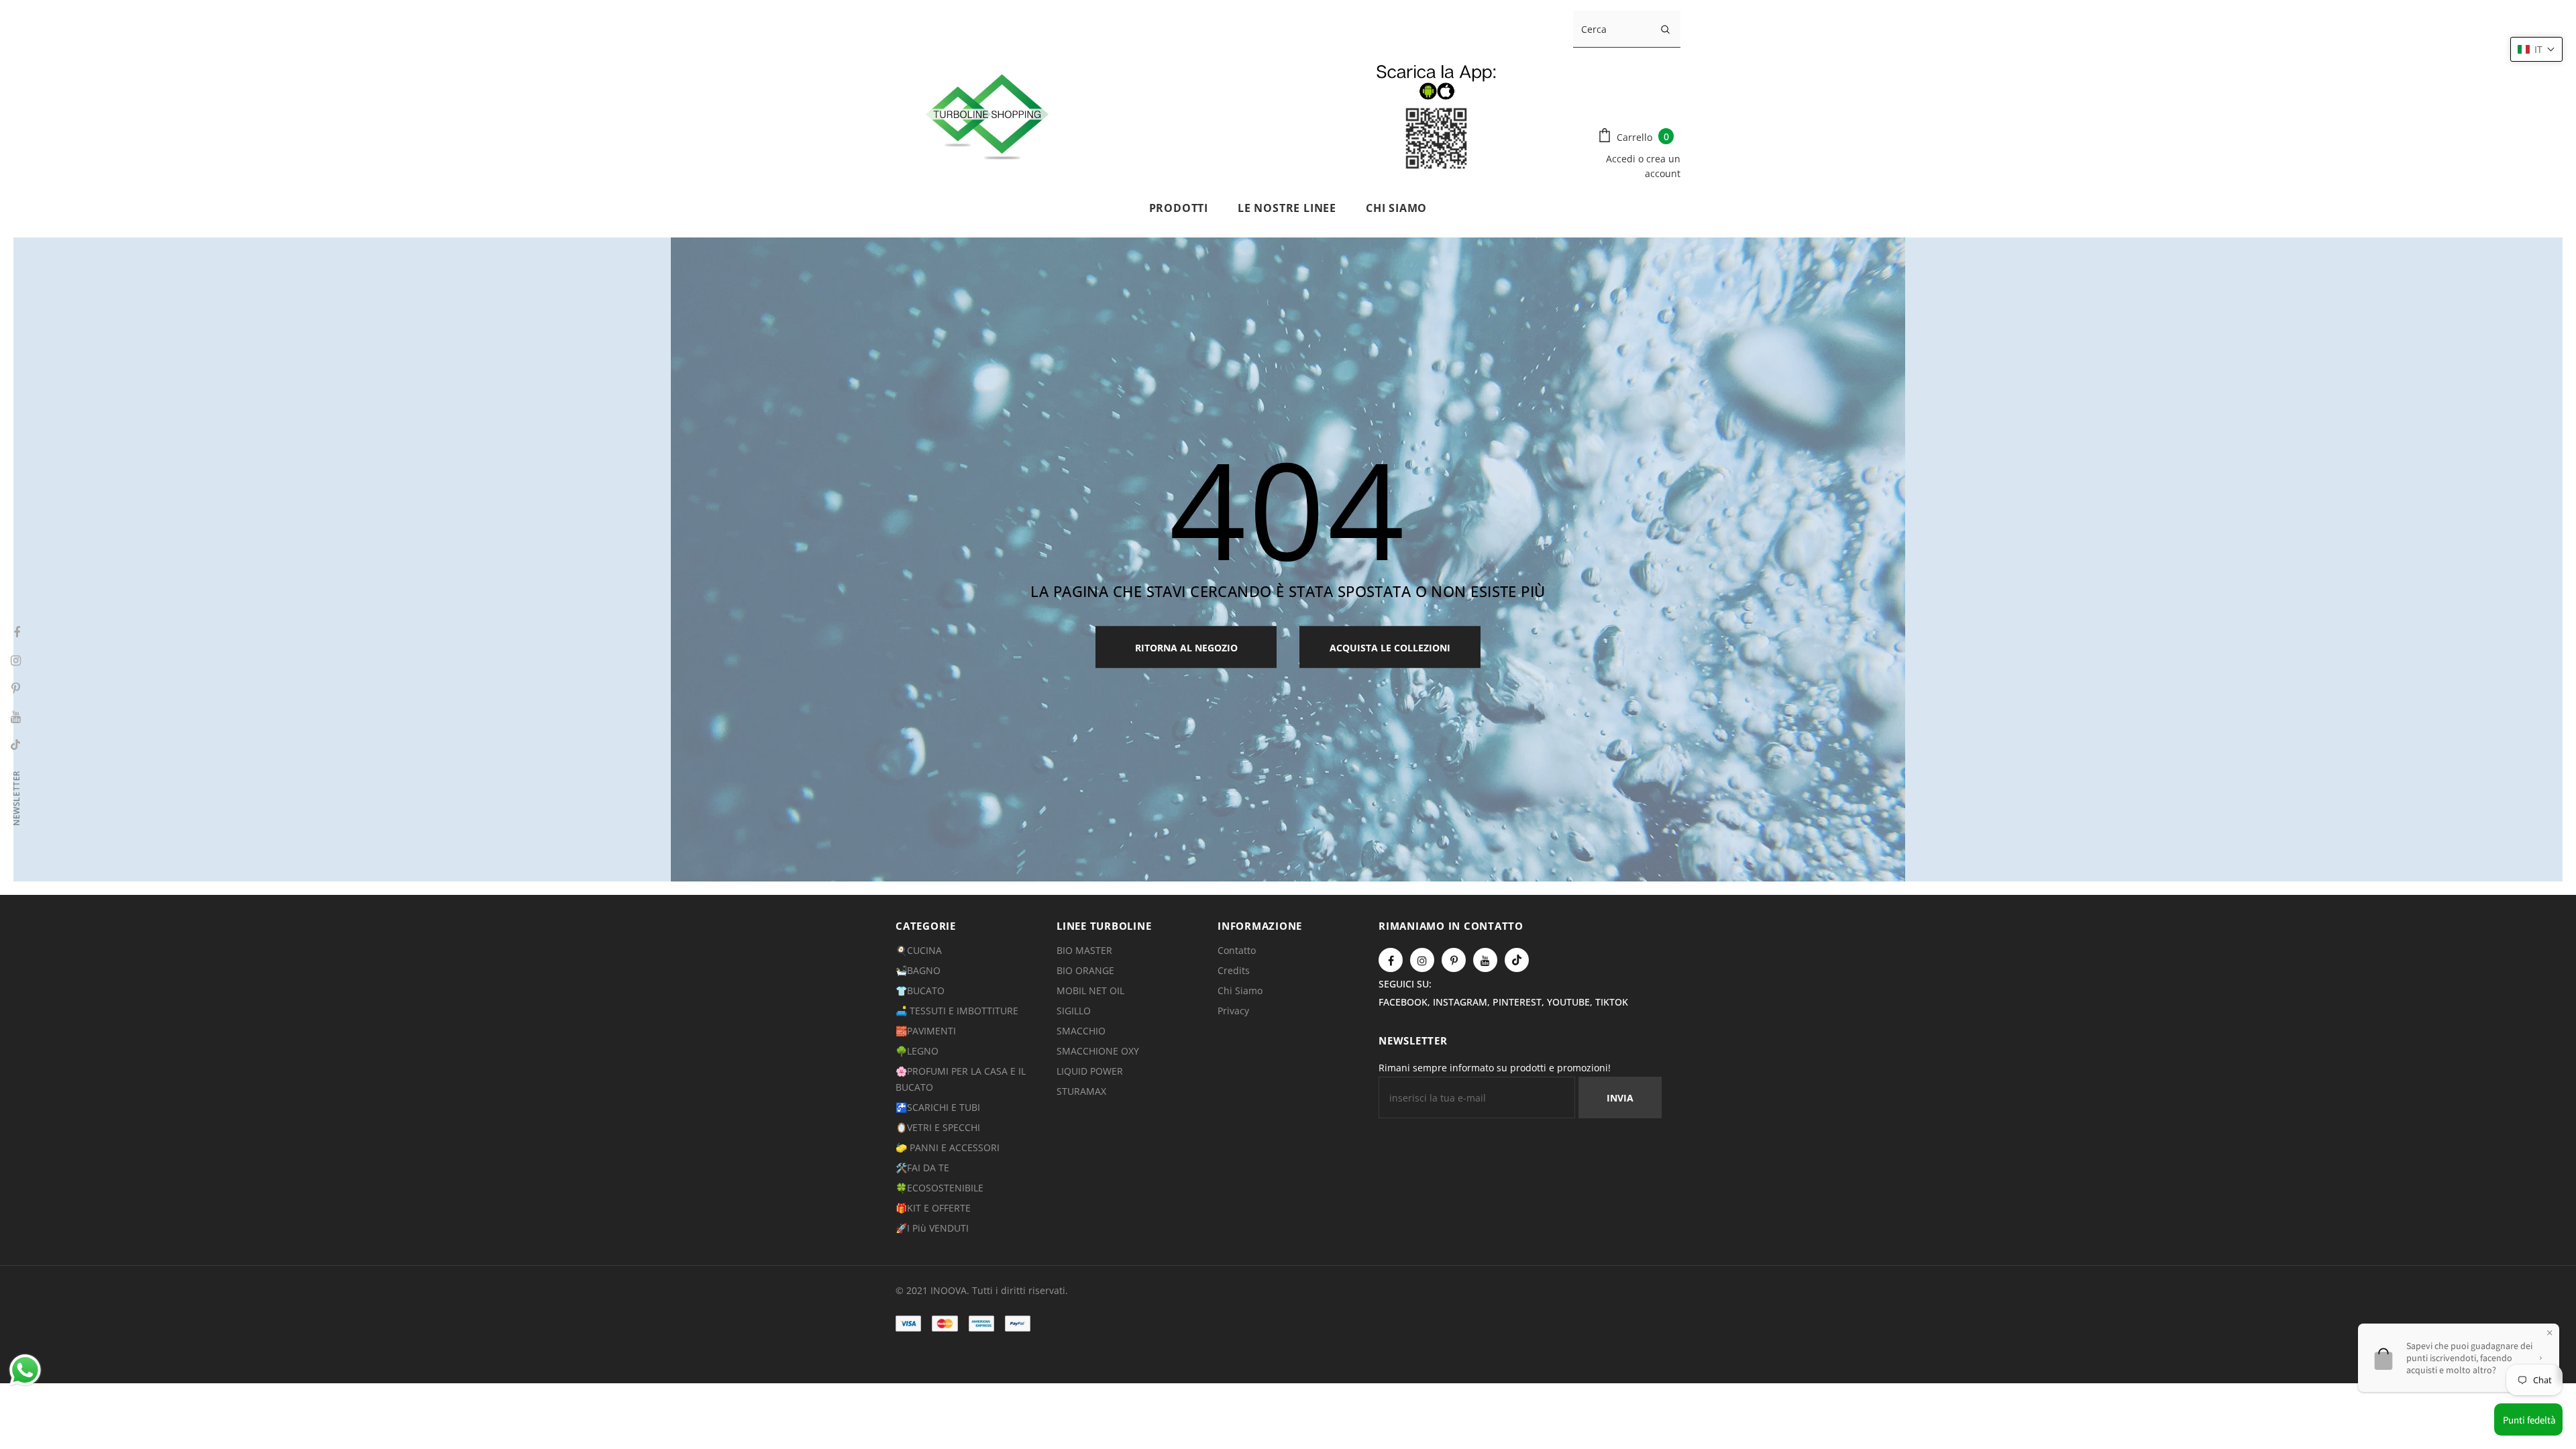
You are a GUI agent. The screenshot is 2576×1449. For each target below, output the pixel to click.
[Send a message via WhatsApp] (25, 1370)
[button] (2536, 49)
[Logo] (1229, 114)
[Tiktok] (1517, 960)
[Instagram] (1422, 960)
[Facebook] (1391, 960)
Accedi (1622, 159)
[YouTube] (1485, 960)
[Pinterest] (1454, 960)
